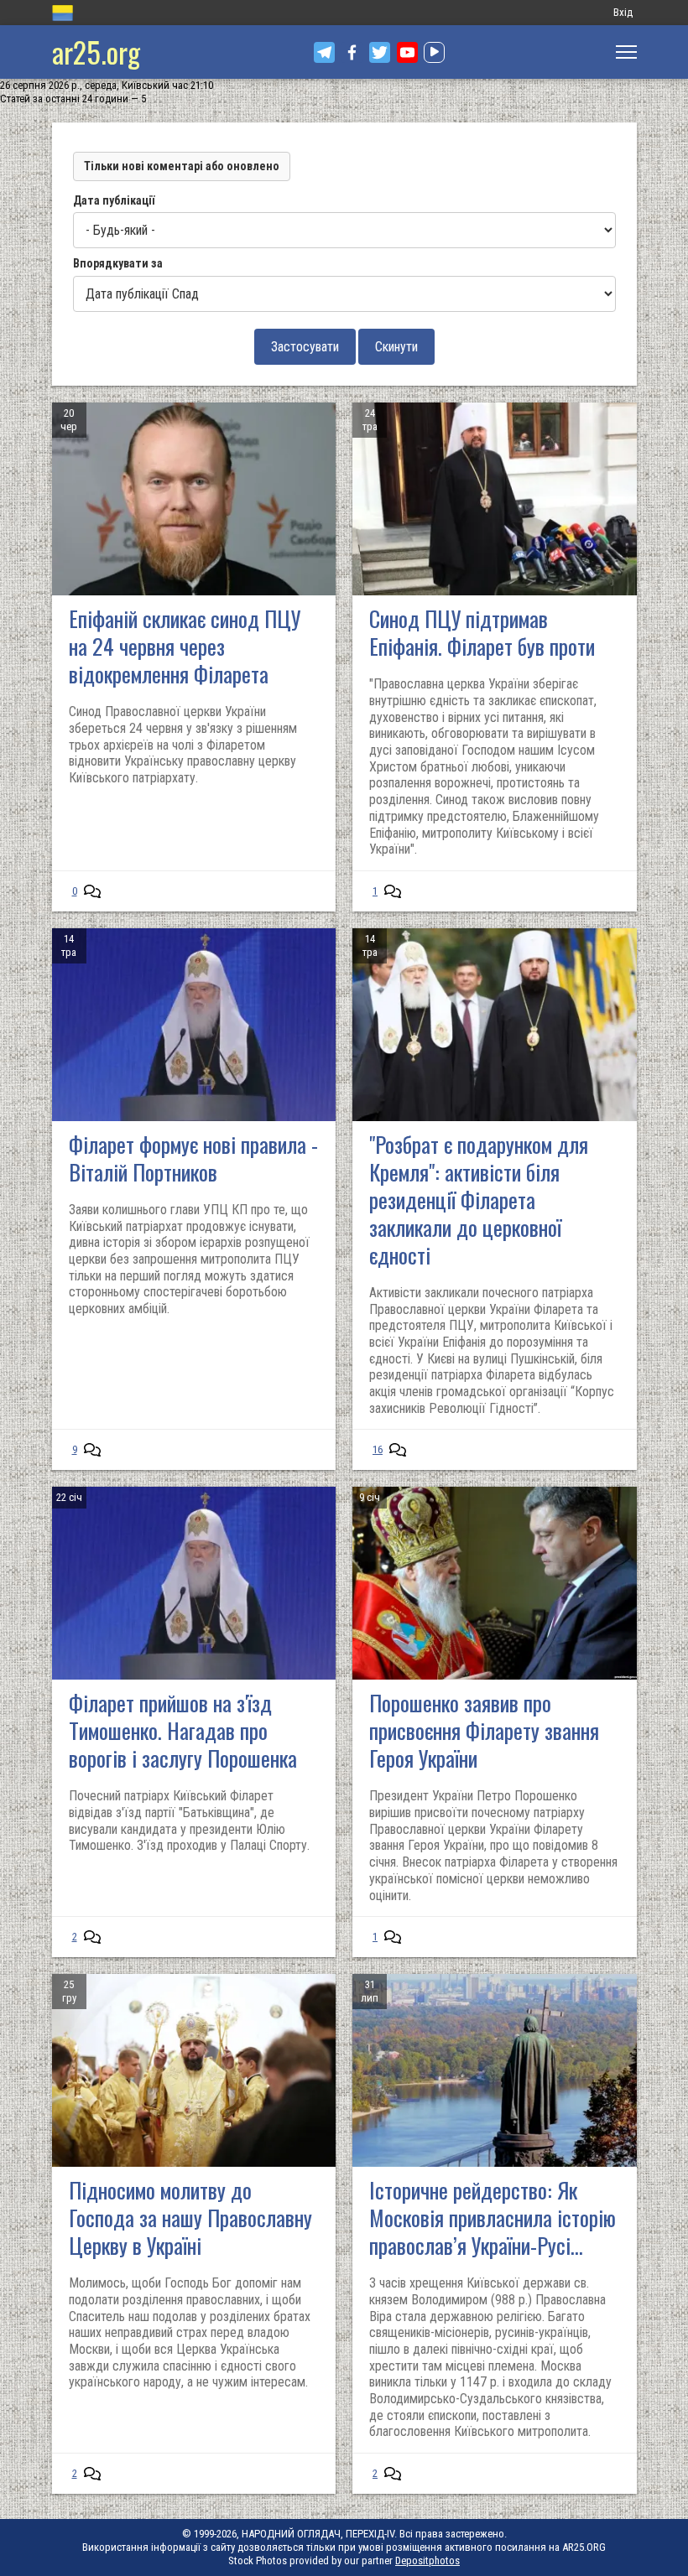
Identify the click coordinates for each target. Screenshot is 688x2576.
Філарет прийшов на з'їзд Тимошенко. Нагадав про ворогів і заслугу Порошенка (183, 1730)
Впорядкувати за (118, 263)
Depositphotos (427, 2560)
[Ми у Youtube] (407, 52)
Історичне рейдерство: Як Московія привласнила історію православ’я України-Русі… (493, 2218)
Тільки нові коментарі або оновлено (182, 166)
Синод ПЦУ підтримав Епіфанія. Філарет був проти (482, 632)
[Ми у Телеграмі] (324, 52)
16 (378, 1449)
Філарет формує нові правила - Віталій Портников (193, 1158)
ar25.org (96, 52)
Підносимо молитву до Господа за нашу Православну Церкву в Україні (190, 2218)
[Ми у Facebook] (352, 52)
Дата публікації (114, 200)
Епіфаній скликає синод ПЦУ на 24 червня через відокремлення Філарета (185, 646)
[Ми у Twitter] (380, 52)
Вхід (623, 12)
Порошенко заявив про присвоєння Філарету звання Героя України (484, 1730)
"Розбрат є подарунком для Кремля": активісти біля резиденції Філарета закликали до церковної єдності (479, 1200)
